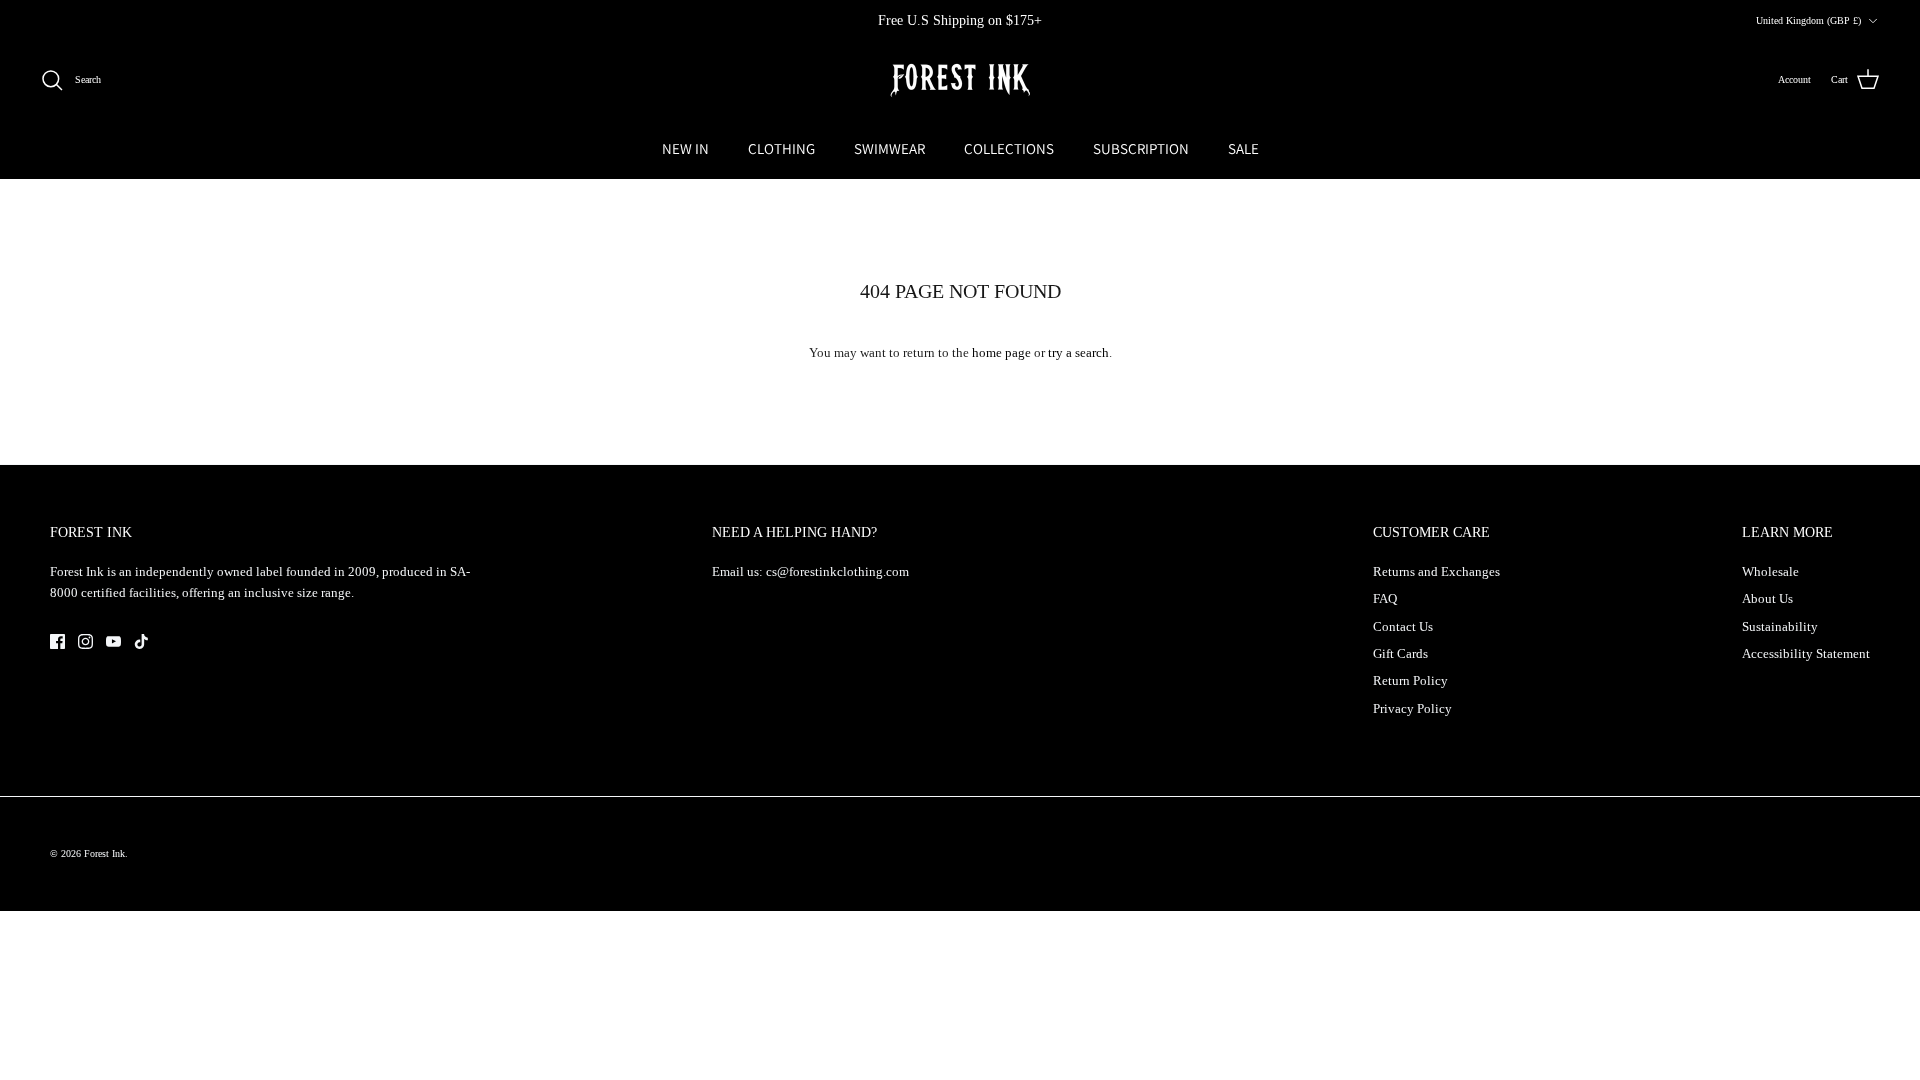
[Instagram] (85, 641)
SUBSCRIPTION (1141, 148)
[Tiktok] (141, 641)
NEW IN (685, 148)
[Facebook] (57, 641)
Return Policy (1410, 680)
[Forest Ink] (960, 80)
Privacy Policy (1412, 708)
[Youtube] (113, 641)
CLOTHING (781, 148)
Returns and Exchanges (1436, 571)
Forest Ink (104, 853)
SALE (1243, 148)
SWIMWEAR (889, 148)
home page (1001, 352)
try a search (1078, 352)
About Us (1767, 598)
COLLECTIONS (1009, 148)
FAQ (1385, 598)
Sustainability (1780, 626)
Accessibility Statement (1806, 653)
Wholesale (1770, 571)
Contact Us (1403, 626)
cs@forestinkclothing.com (837, 571)
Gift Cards (1400, 653)
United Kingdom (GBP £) (1808, 20)
